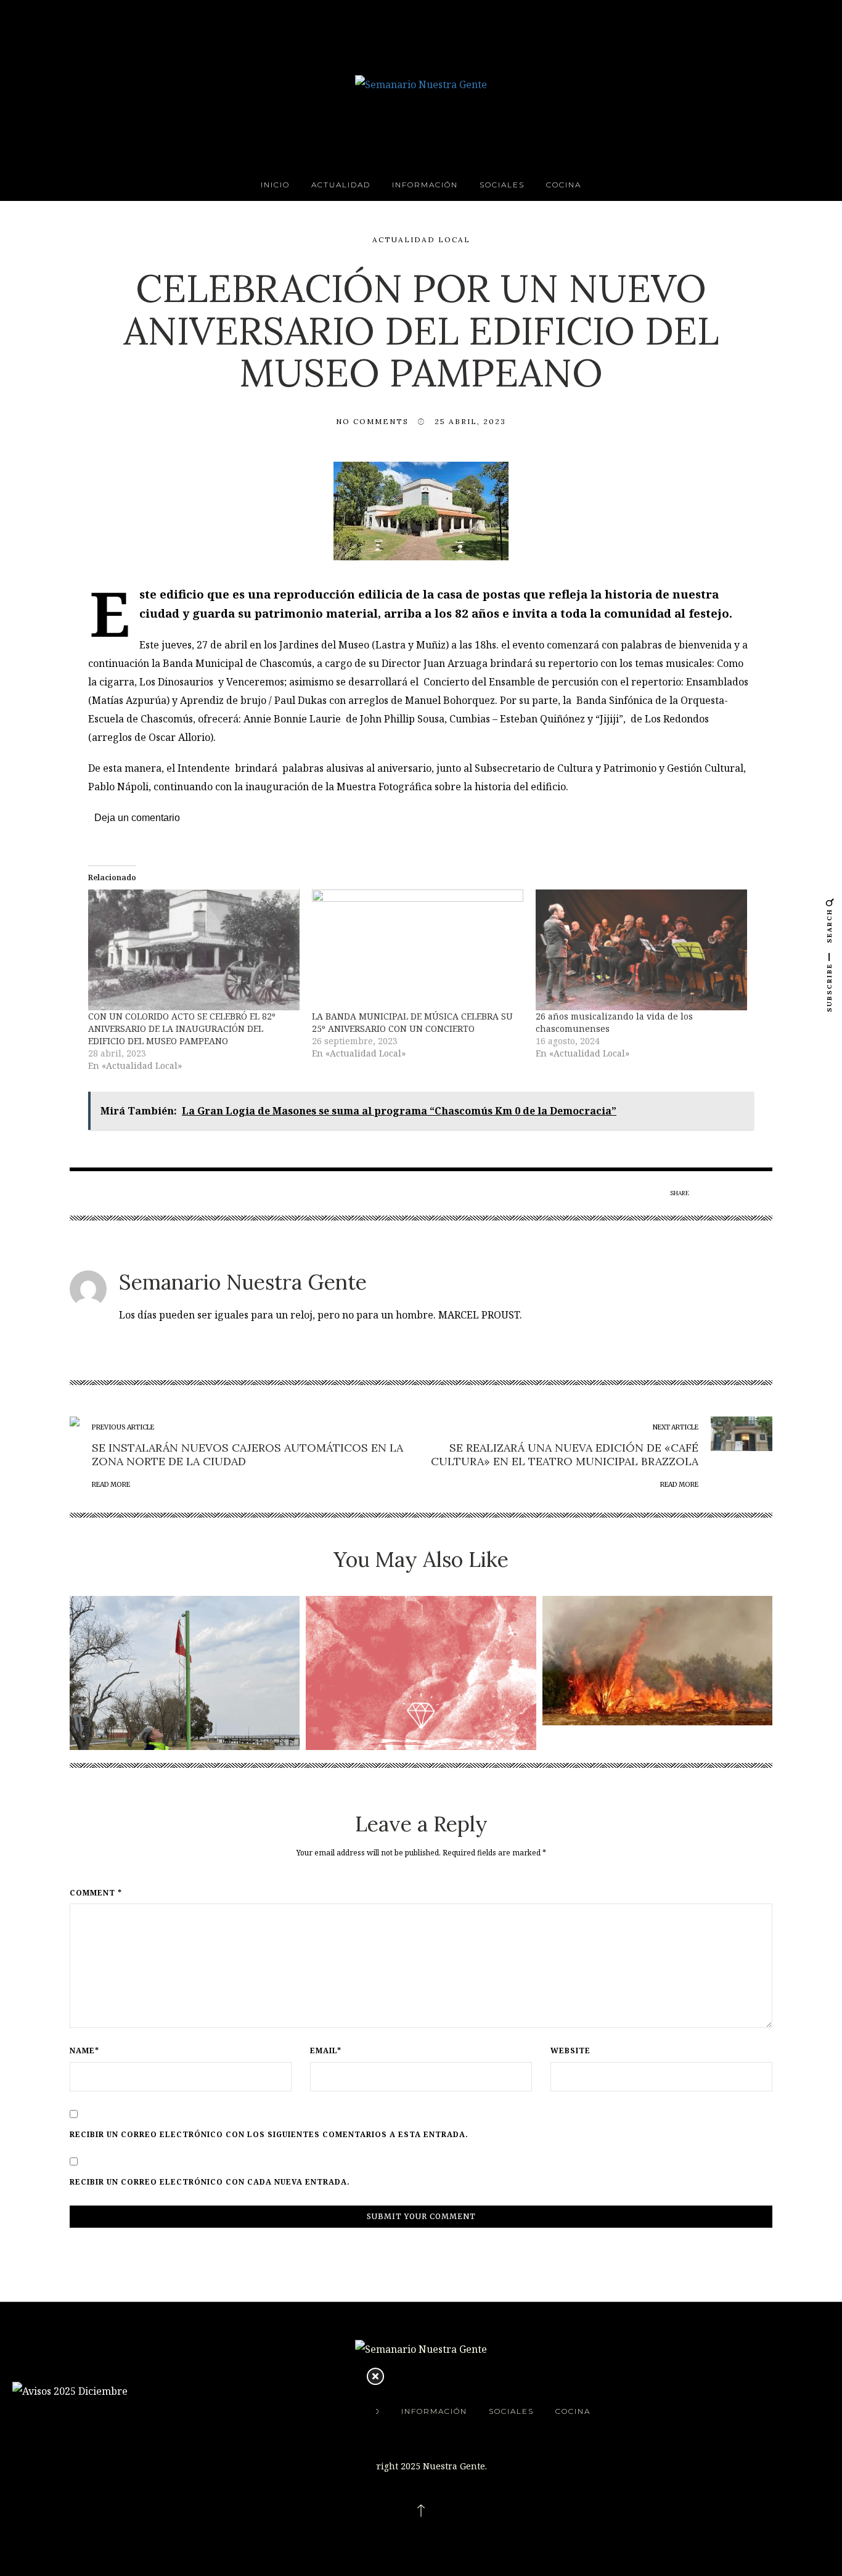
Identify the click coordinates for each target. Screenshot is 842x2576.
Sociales (502, 185)
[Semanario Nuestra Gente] (421, 83)
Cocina (564, 185)
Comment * (96, 1893)
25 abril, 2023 (470, 421)
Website (570, 2051)
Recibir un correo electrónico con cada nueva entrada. (210, 2182)
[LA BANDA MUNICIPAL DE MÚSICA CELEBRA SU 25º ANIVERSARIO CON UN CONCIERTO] (418, 950)
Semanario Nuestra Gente (243, 1282)
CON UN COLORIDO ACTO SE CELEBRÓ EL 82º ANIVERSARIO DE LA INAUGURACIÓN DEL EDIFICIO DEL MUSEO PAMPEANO (182, 1028)
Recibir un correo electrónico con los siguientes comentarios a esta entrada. (269, 2135)
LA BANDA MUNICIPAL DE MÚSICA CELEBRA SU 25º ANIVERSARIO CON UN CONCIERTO (412, 1022)
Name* (84, 2051)
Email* (326, 2051)
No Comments (372, 421)
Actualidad (341, 185)
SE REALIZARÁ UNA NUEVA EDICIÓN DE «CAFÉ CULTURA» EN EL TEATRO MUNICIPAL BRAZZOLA (565, 1454)
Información (425, 185)
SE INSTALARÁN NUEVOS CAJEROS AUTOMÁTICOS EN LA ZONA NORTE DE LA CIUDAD (247, 1454)
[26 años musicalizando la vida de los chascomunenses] (641, 950)
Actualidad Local (421, 239)
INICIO (275, 185)
